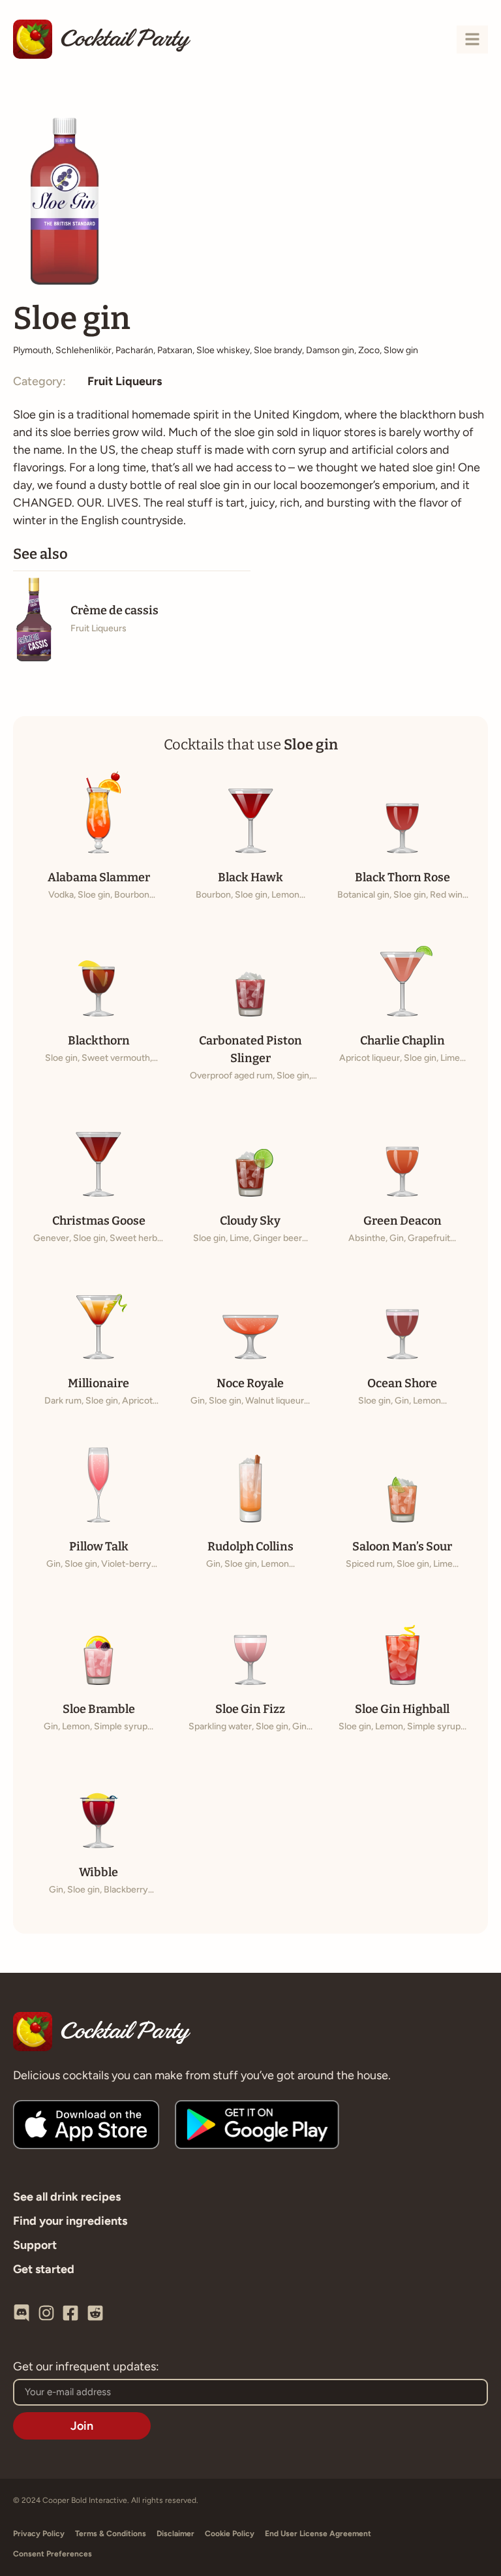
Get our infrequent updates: (86, 2367)
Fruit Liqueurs (125, 381)
